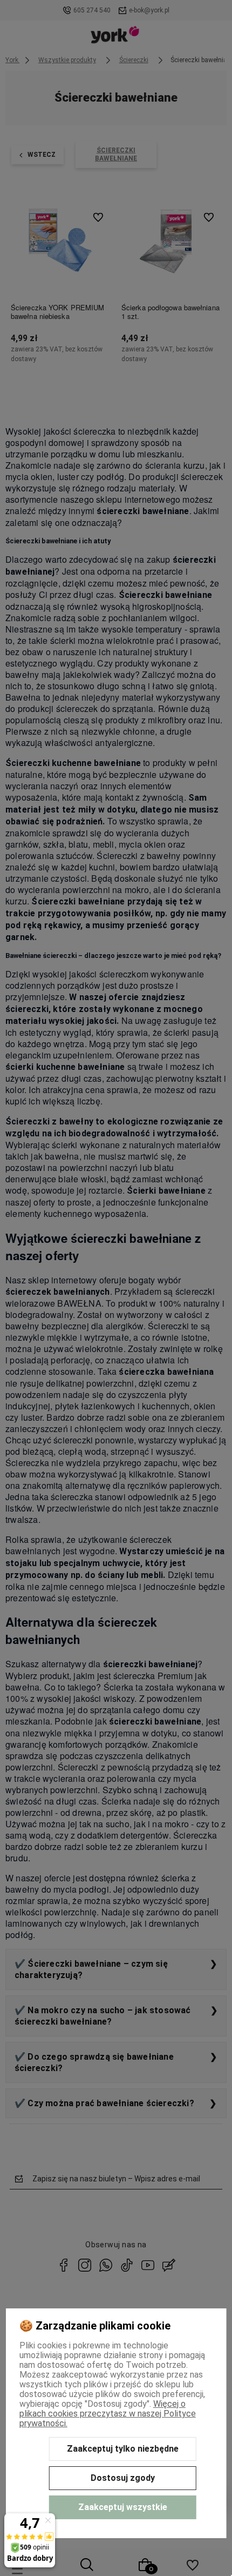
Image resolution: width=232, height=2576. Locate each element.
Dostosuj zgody (123, 2478)
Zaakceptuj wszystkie (123, 2507)
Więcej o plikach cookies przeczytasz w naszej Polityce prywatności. (108, 2414)
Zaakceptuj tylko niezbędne (123, 2449)
